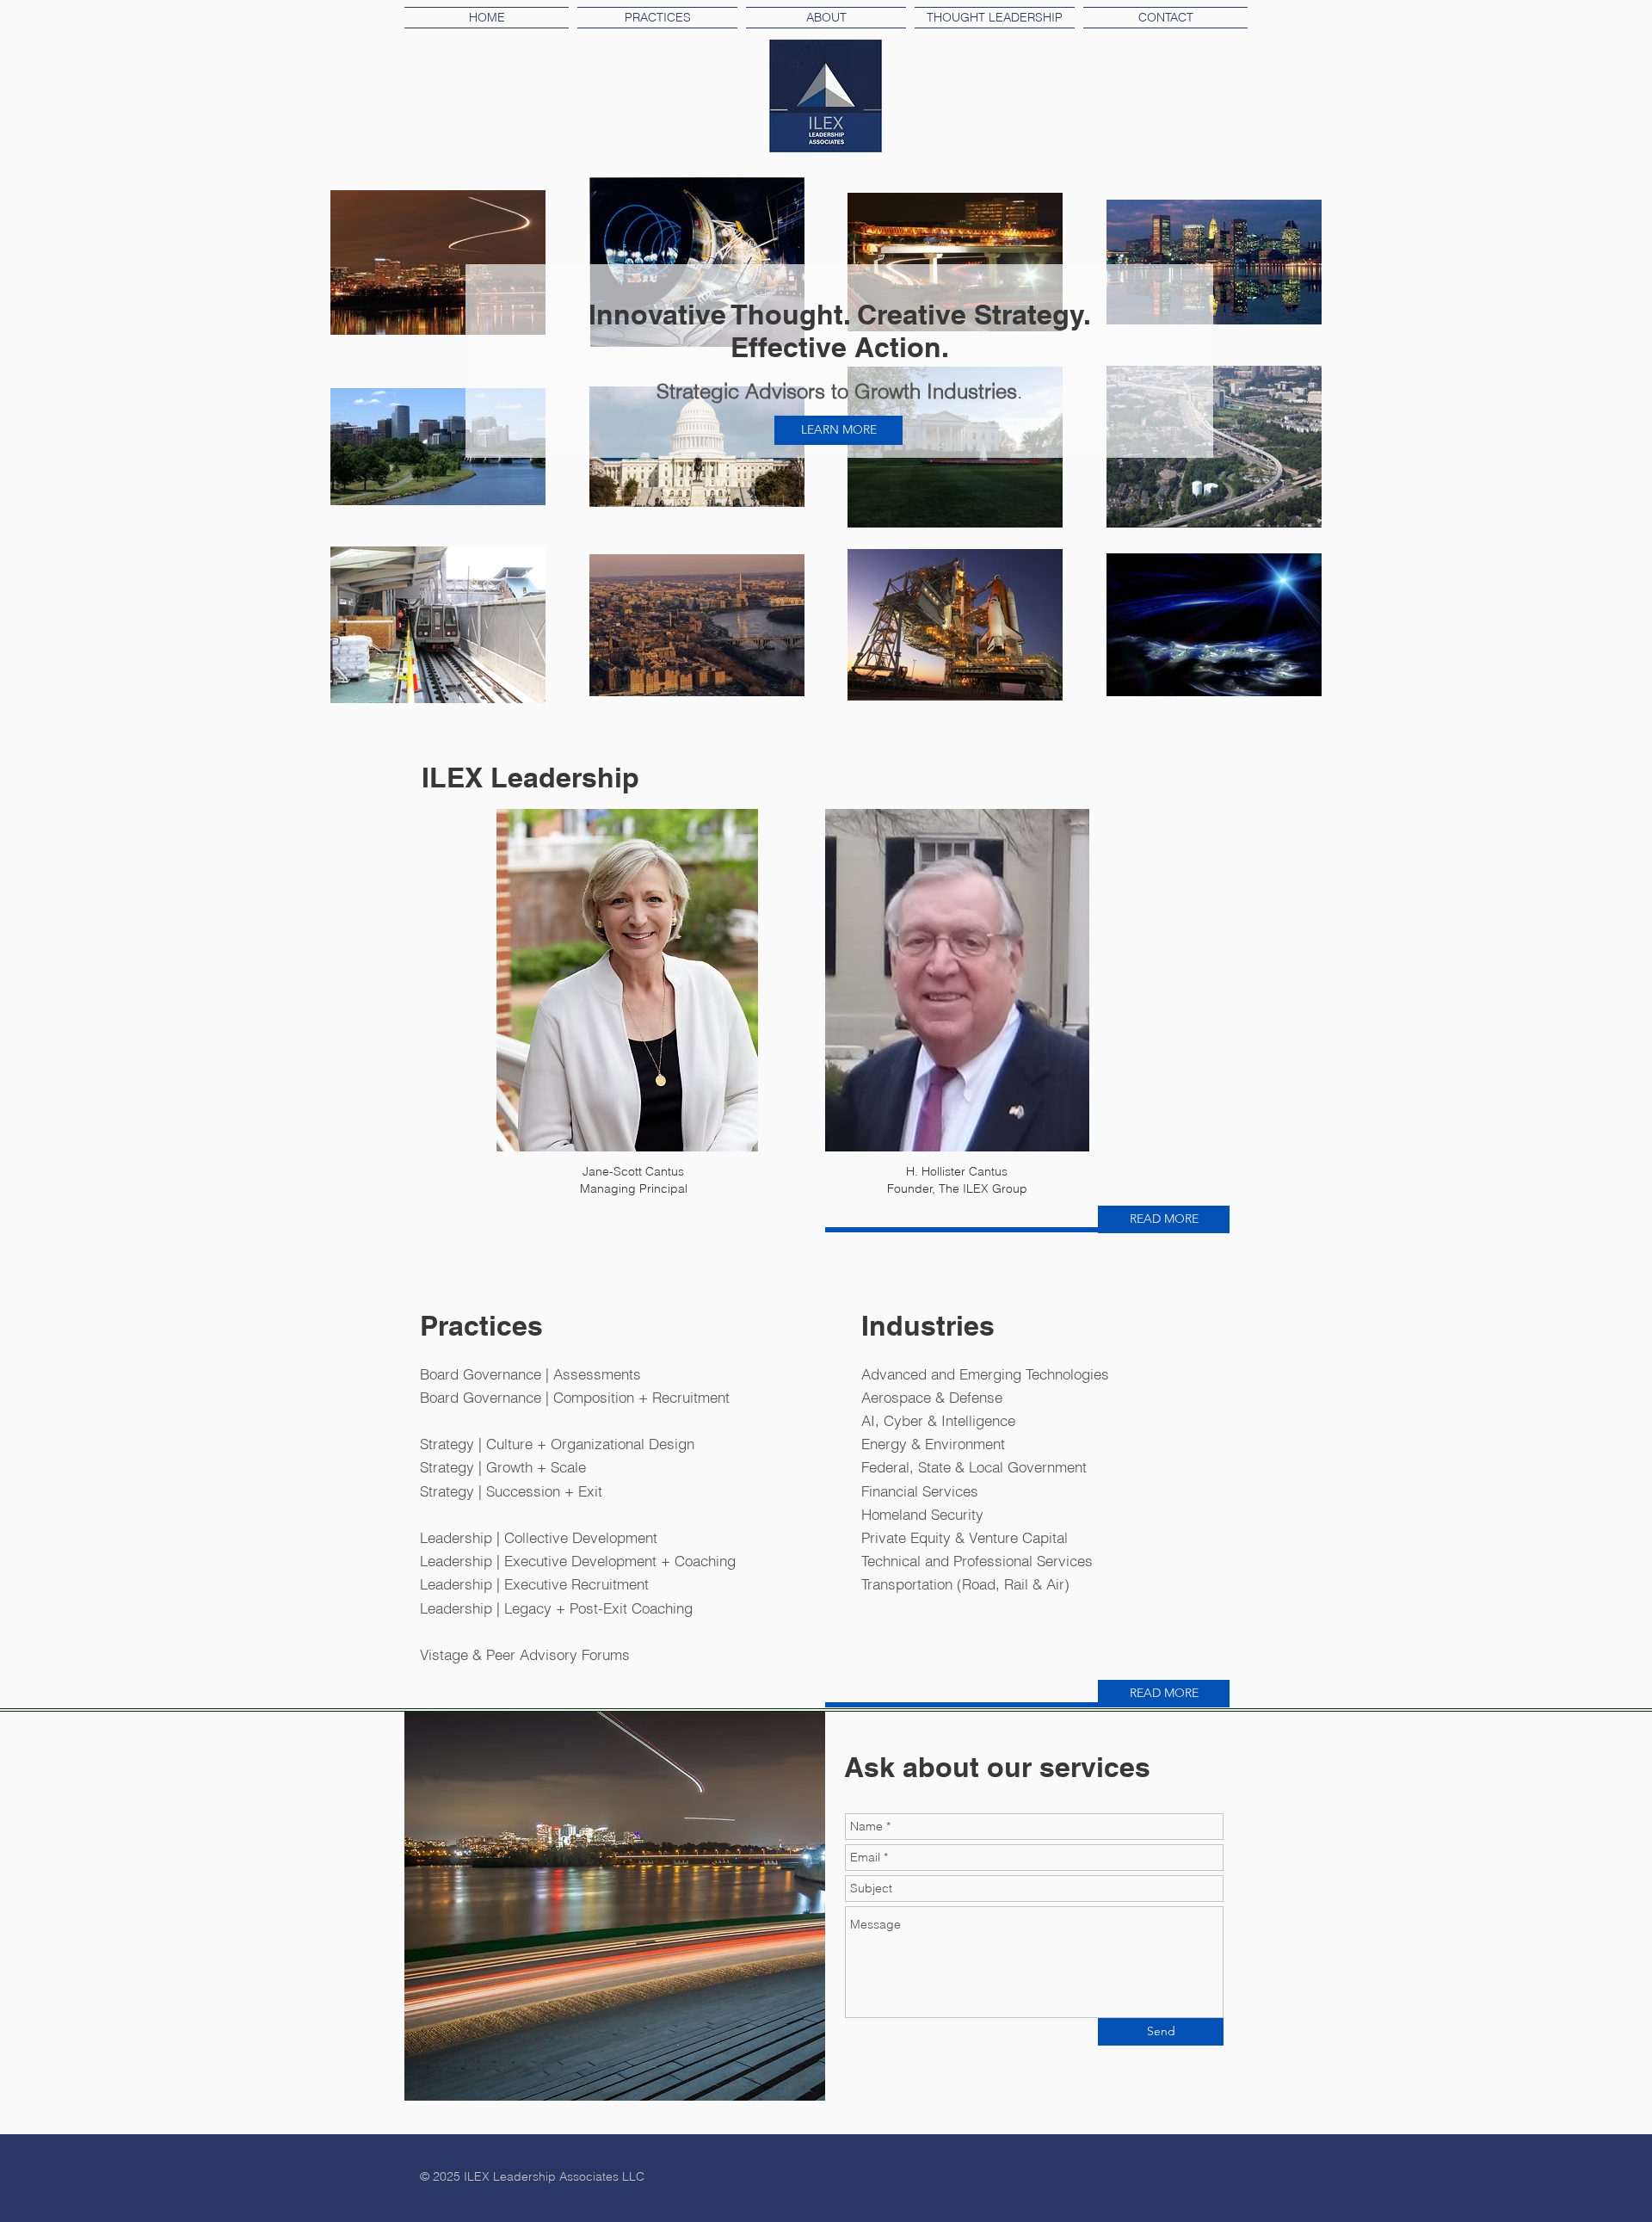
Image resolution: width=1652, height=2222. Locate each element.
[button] (995, 18)
